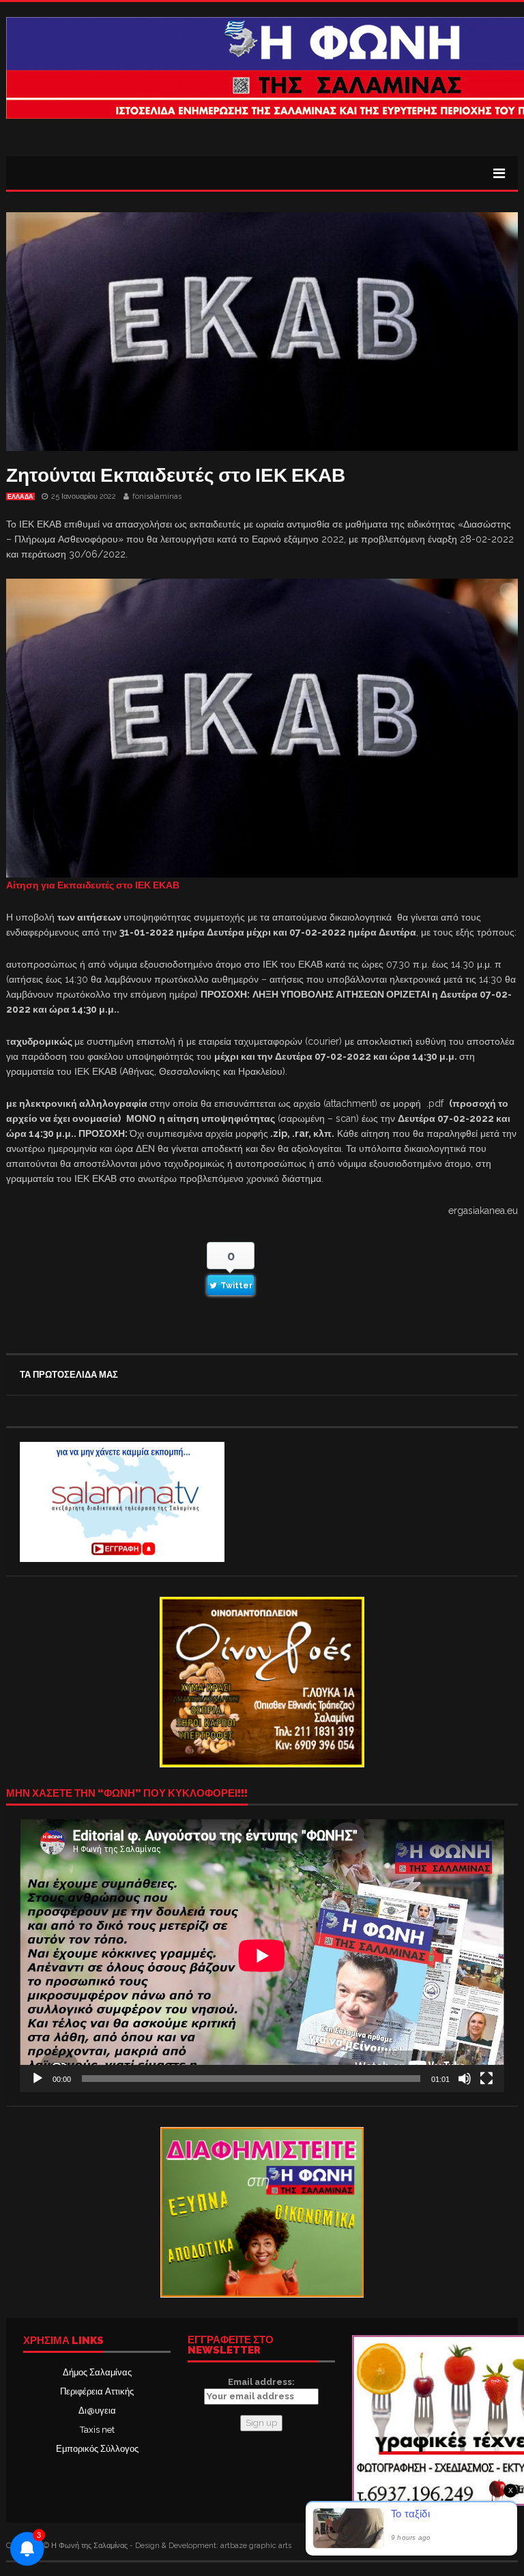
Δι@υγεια (97, 2411)
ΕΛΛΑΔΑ (20, 497)
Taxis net (97, 2430)
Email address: (261, 2382)
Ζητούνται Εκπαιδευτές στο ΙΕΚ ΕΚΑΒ (176, 475)
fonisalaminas (157, 496)
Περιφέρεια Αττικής (97, 2391)
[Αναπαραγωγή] (38, 2079)
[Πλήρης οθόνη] (486, 2079)
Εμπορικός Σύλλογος (97, 2449)
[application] (262, 1955)
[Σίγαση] (465, 2079)
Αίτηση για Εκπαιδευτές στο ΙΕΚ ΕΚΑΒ (93, 885)
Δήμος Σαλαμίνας (97, 2372)
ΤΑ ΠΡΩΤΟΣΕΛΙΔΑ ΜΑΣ (69, 1375)
